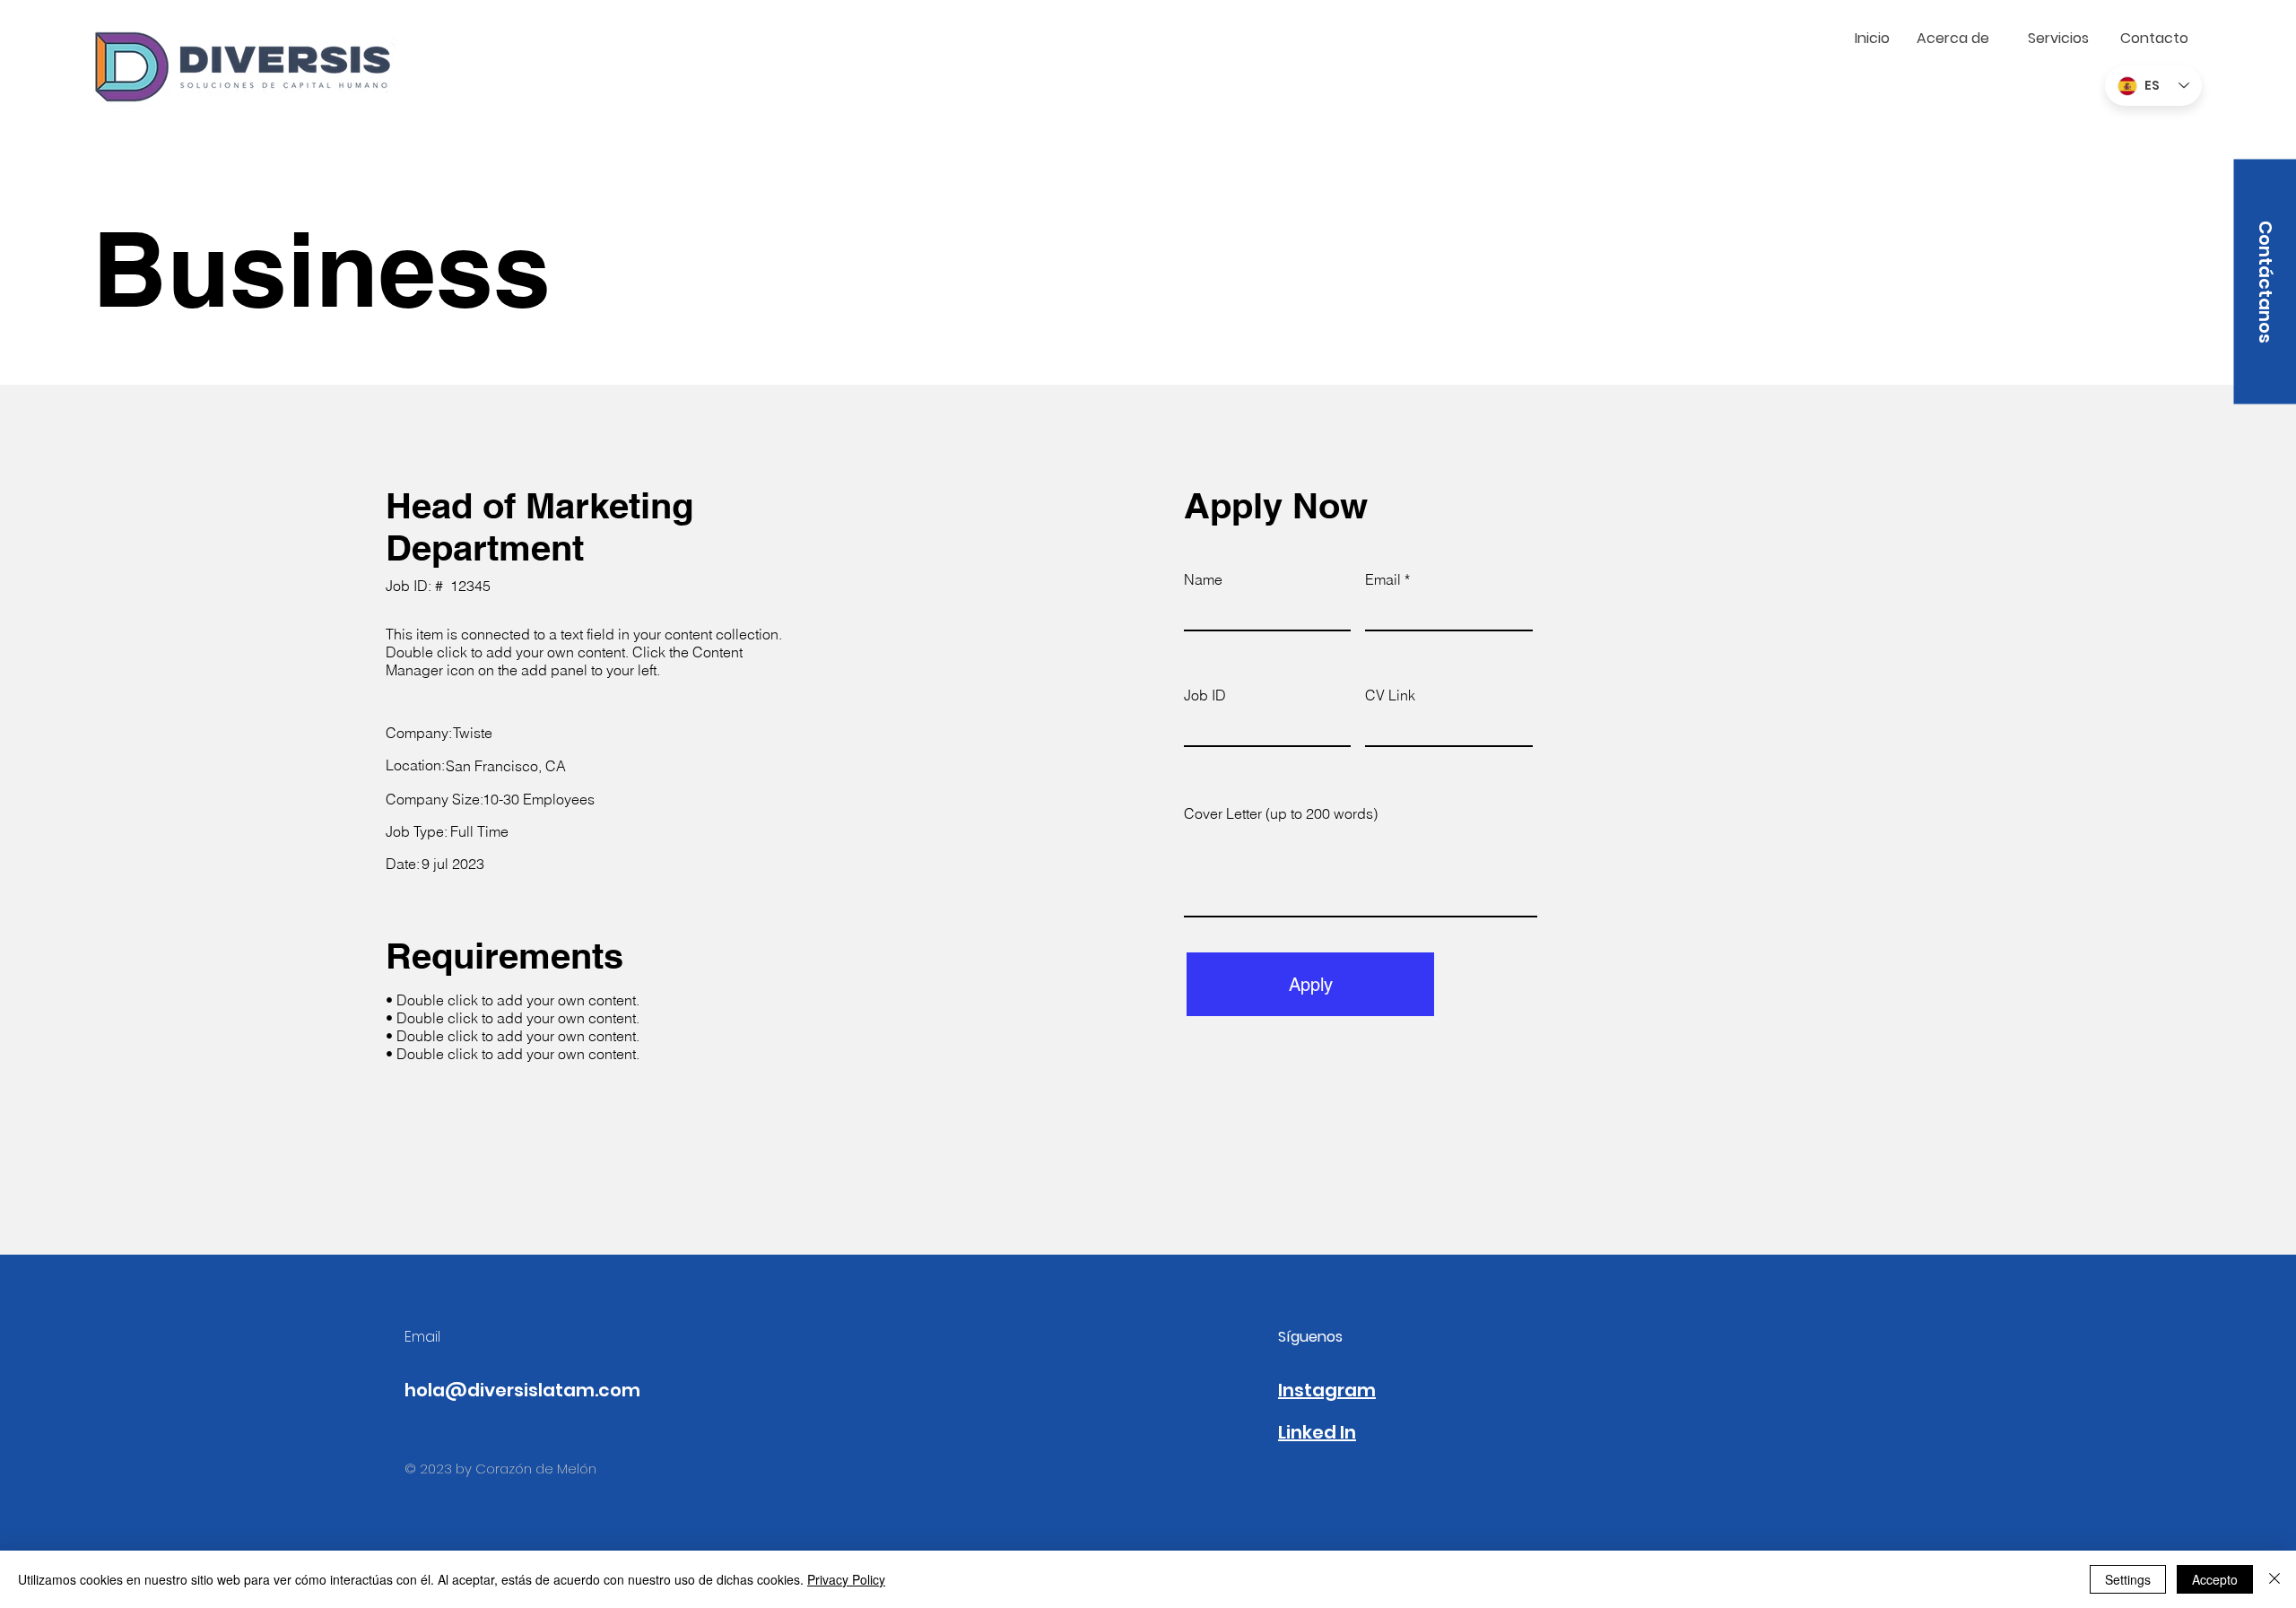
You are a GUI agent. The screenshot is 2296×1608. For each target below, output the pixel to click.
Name (1203, 579)
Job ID (1205, 695)
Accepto (2215, 1579)
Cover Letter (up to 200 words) (1281, 813)
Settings (2128, 1579)
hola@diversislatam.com (522, 1390)
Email (1383, 579)
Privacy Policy (846, 1579)
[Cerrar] (2274, 1579)
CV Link (1390, 695)
